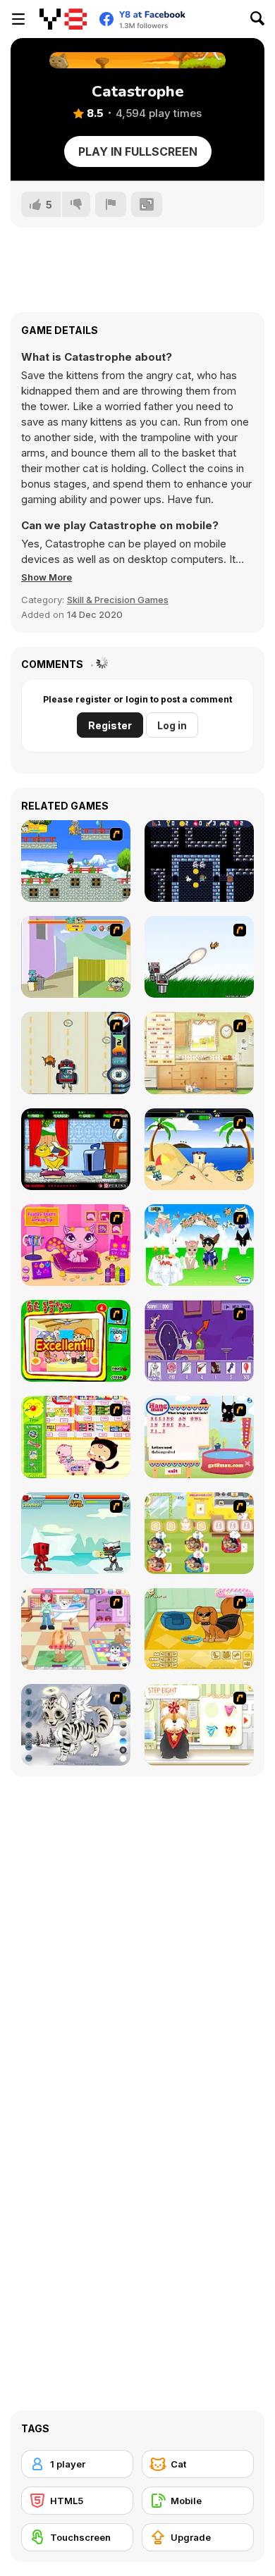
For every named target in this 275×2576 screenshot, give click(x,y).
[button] (47, 577)
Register (110, 725)
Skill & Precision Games (118, 600)
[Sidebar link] (18, 19)
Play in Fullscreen (138, 151)
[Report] (111, 204)
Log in (172, 725)
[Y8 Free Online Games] (63, 19)
